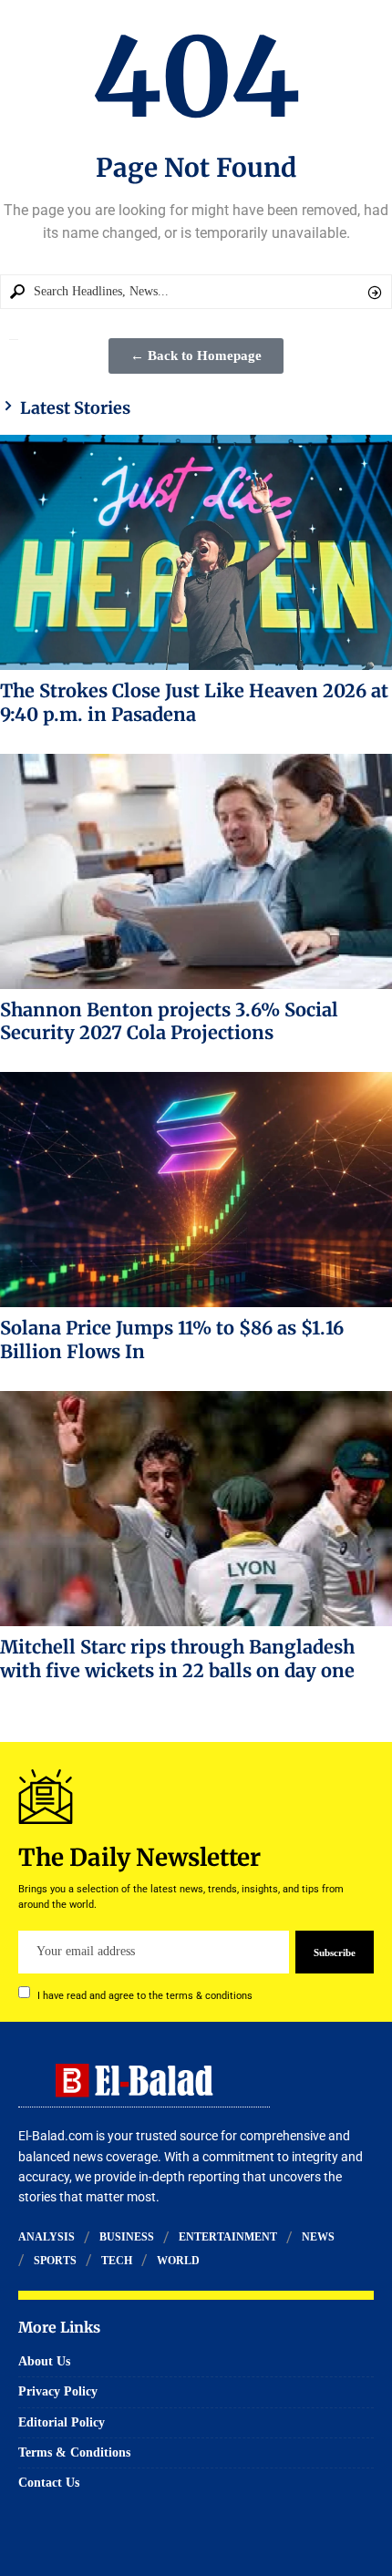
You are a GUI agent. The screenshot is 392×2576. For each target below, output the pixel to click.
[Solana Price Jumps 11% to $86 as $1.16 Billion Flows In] (196, 1190)
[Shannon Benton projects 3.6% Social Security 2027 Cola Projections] (196, 871)
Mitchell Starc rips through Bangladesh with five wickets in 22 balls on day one (177, 1659)
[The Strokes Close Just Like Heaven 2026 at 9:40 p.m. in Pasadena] (196, 552)
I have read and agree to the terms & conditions (145, 1995)
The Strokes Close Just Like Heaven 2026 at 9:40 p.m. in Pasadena (194, 702)
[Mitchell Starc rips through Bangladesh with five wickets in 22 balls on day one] (196, 1509)
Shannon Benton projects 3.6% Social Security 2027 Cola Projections (169, 1021)
